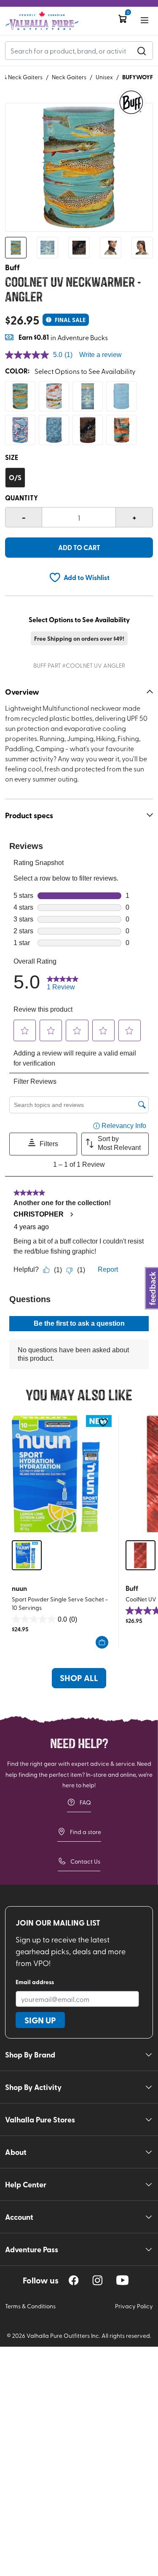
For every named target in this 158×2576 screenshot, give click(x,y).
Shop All (79, 1678)
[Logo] (42, 21)
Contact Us (85, 1861)
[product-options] (20, 396)
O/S (15, 477)
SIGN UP (40, 2020)
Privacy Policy (134, 2306)
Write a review (100, 355)
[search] (142, 51)
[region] (74, 2280)
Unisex (104, 77)
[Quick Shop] (102, 1642)
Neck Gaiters (69, 77)
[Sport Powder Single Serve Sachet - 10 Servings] (62, 1474)
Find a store (86, 1832)
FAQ (85, 1802)
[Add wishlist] (103, 1422)
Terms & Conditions (30, 2306)
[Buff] (131, 102)
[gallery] (79, 167)
